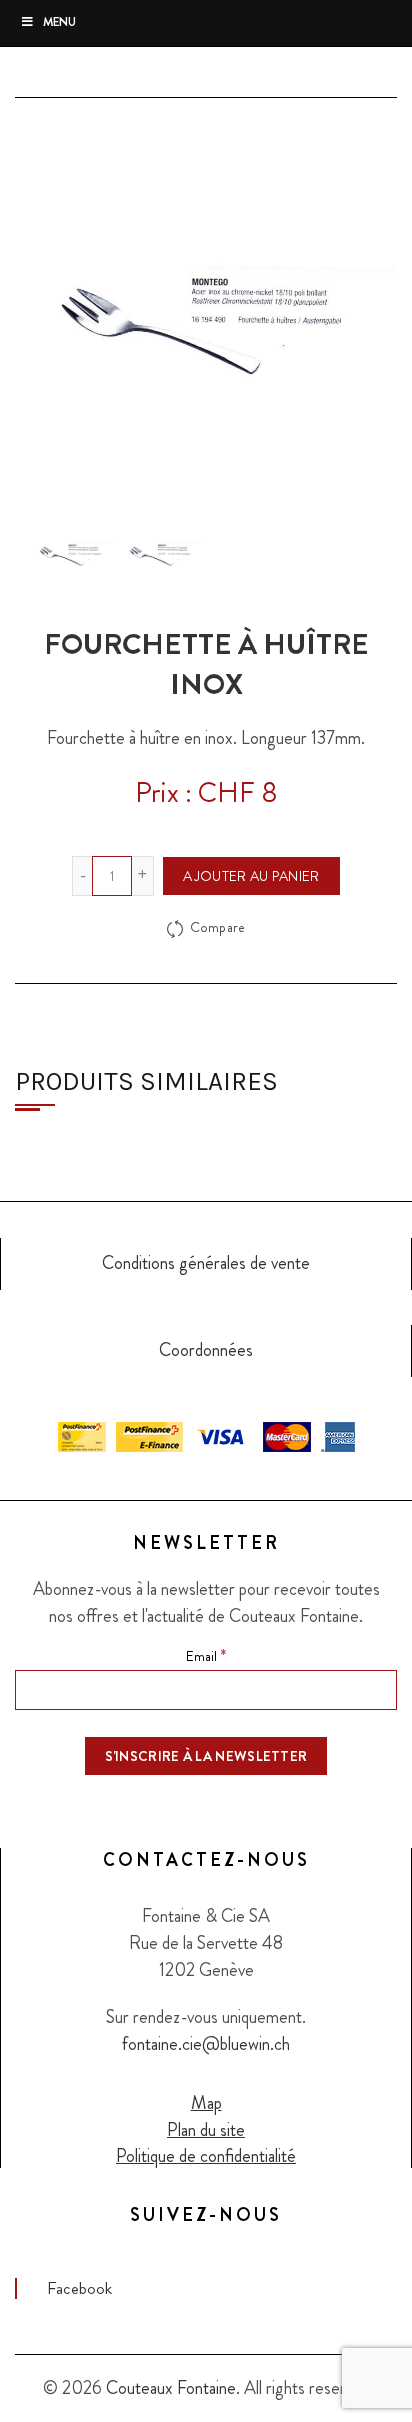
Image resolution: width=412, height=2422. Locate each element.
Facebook (79, 2288)
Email (206, 1655)
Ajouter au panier (251, 876)
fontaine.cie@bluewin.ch (206, 2044)
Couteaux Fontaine (171, 2388)
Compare (217, 928)
